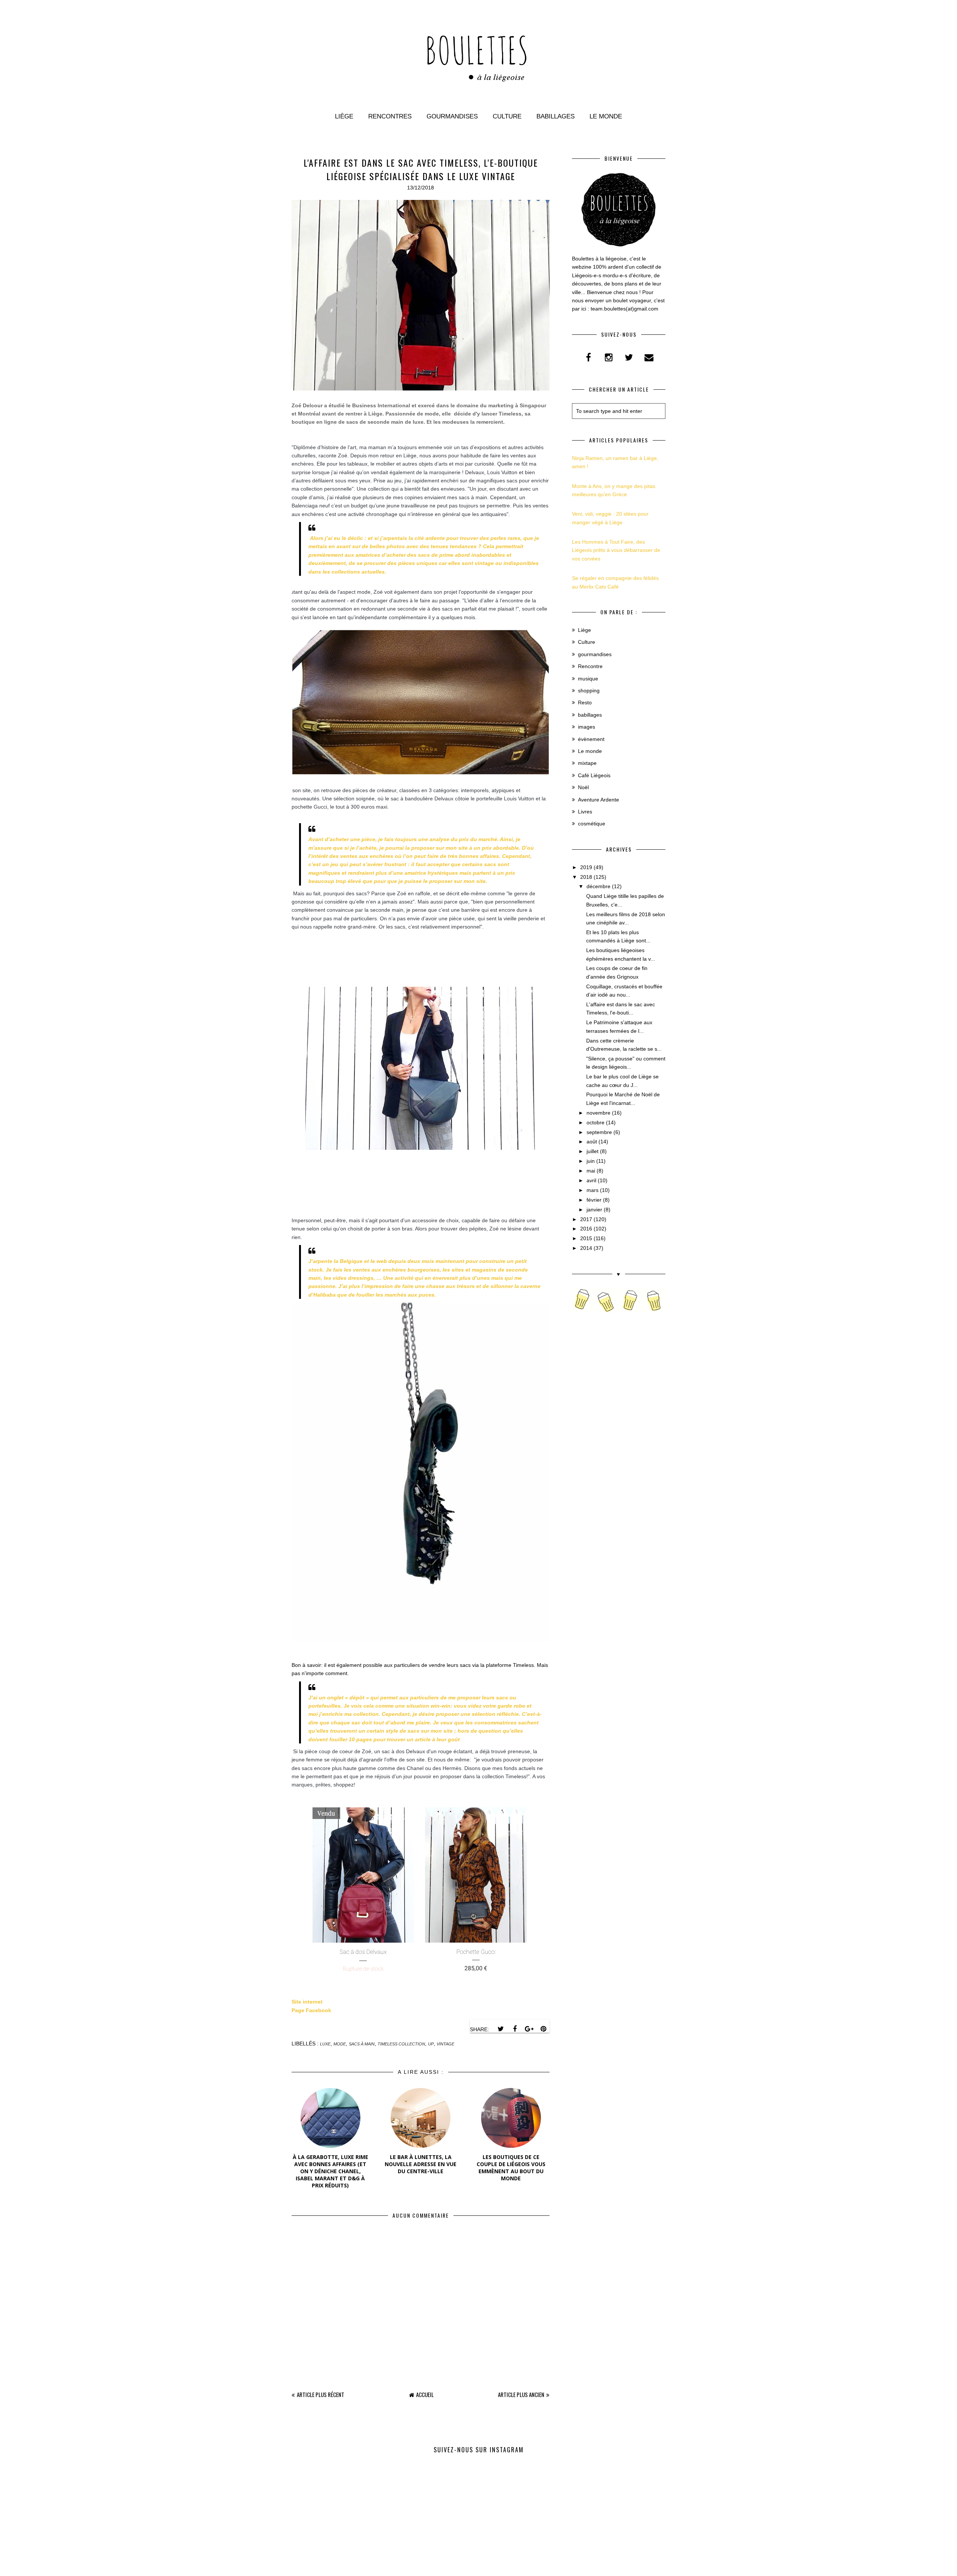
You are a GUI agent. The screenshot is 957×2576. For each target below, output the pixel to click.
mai (591, 1171)
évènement (591, 739)
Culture (507, 116)
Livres (585, 812)
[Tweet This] (501, 2029)
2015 (586, 1238)
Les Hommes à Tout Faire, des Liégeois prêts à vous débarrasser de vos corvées (616, 550)
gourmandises (595, 654)
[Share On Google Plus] (529, 2029)
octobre (596, 1122)
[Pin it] (543, 2029)
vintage (445, 2044)
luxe (325, 2044)
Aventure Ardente (598, 800)
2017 (586, 1219)
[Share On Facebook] (515, 2029)
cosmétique (592, 824)
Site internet (307, 2002)
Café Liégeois (594, 775)
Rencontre (590, 666)
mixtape (587, 763)
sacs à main (362, 2044)
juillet (593, 1151)
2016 (586, 1229)
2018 (586, 877)
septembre (599, 1132)
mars (593, 1190)
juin (591, 1161)
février (594, 1200)
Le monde (606, 116)
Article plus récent (321, 2394)
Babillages (556, 116)
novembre (598, 1113)
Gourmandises (452, 116)
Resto (585, 702)
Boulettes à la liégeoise (460, 2567)
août (592, 1142)
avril (591, 1180)
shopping (589, 691)
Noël (583, 787)
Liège (344, 116)
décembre (598, 886)
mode (340, 2044)
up (431, 2044)
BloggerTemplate (522, 2567)
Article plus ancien (521, 2394)
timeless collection (401, 2044)
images (587, 727)
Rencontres (390, 116)
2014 (586, 1248)
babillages (590, 715)
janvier (594, 1210)
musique (588, 679)
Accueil (425, 2394)
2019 (586, 867)
